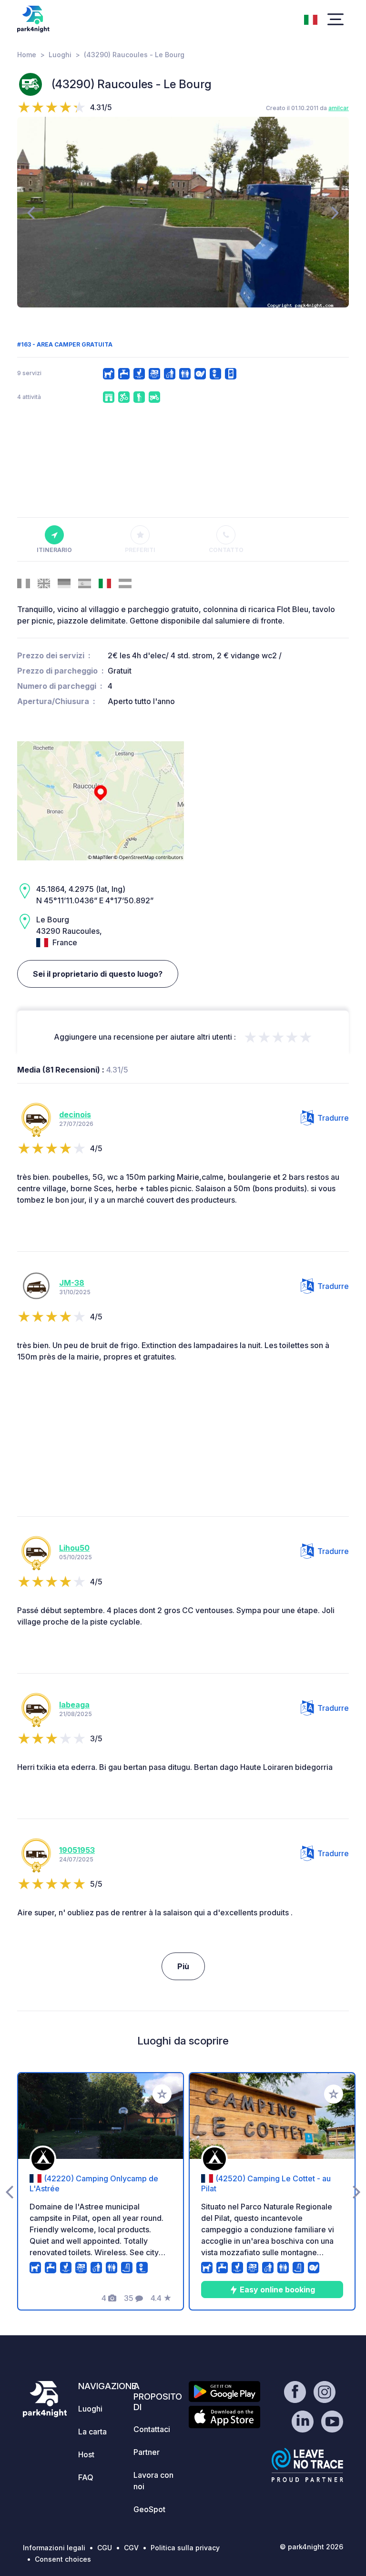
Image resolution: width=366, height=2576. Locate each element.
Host (86, 2454)
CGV (131, 2548)
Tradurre (333, 1118)
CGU (105, 2548)
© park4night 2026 (311, 2547)
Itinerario (54, 550)
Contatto (226, 550)
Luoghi (60, 55)
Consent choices (63, 2559)
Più (183, 1966)
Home (27, 55)
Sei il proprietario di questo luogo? (98, 974)
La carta (92, 2432)
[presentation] (31, 212)
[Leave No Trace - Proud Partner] (307, 2465)
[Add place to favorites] (162, 2094)
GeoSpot (149, 2509)
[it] (311, 19)
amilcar (339, 108)
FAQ (86, 2477)
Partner (147, 2452)
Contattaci (152, 2429)
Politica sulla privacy (185, 2548)
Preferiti (140, 550)
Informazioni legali (54, 2548)
